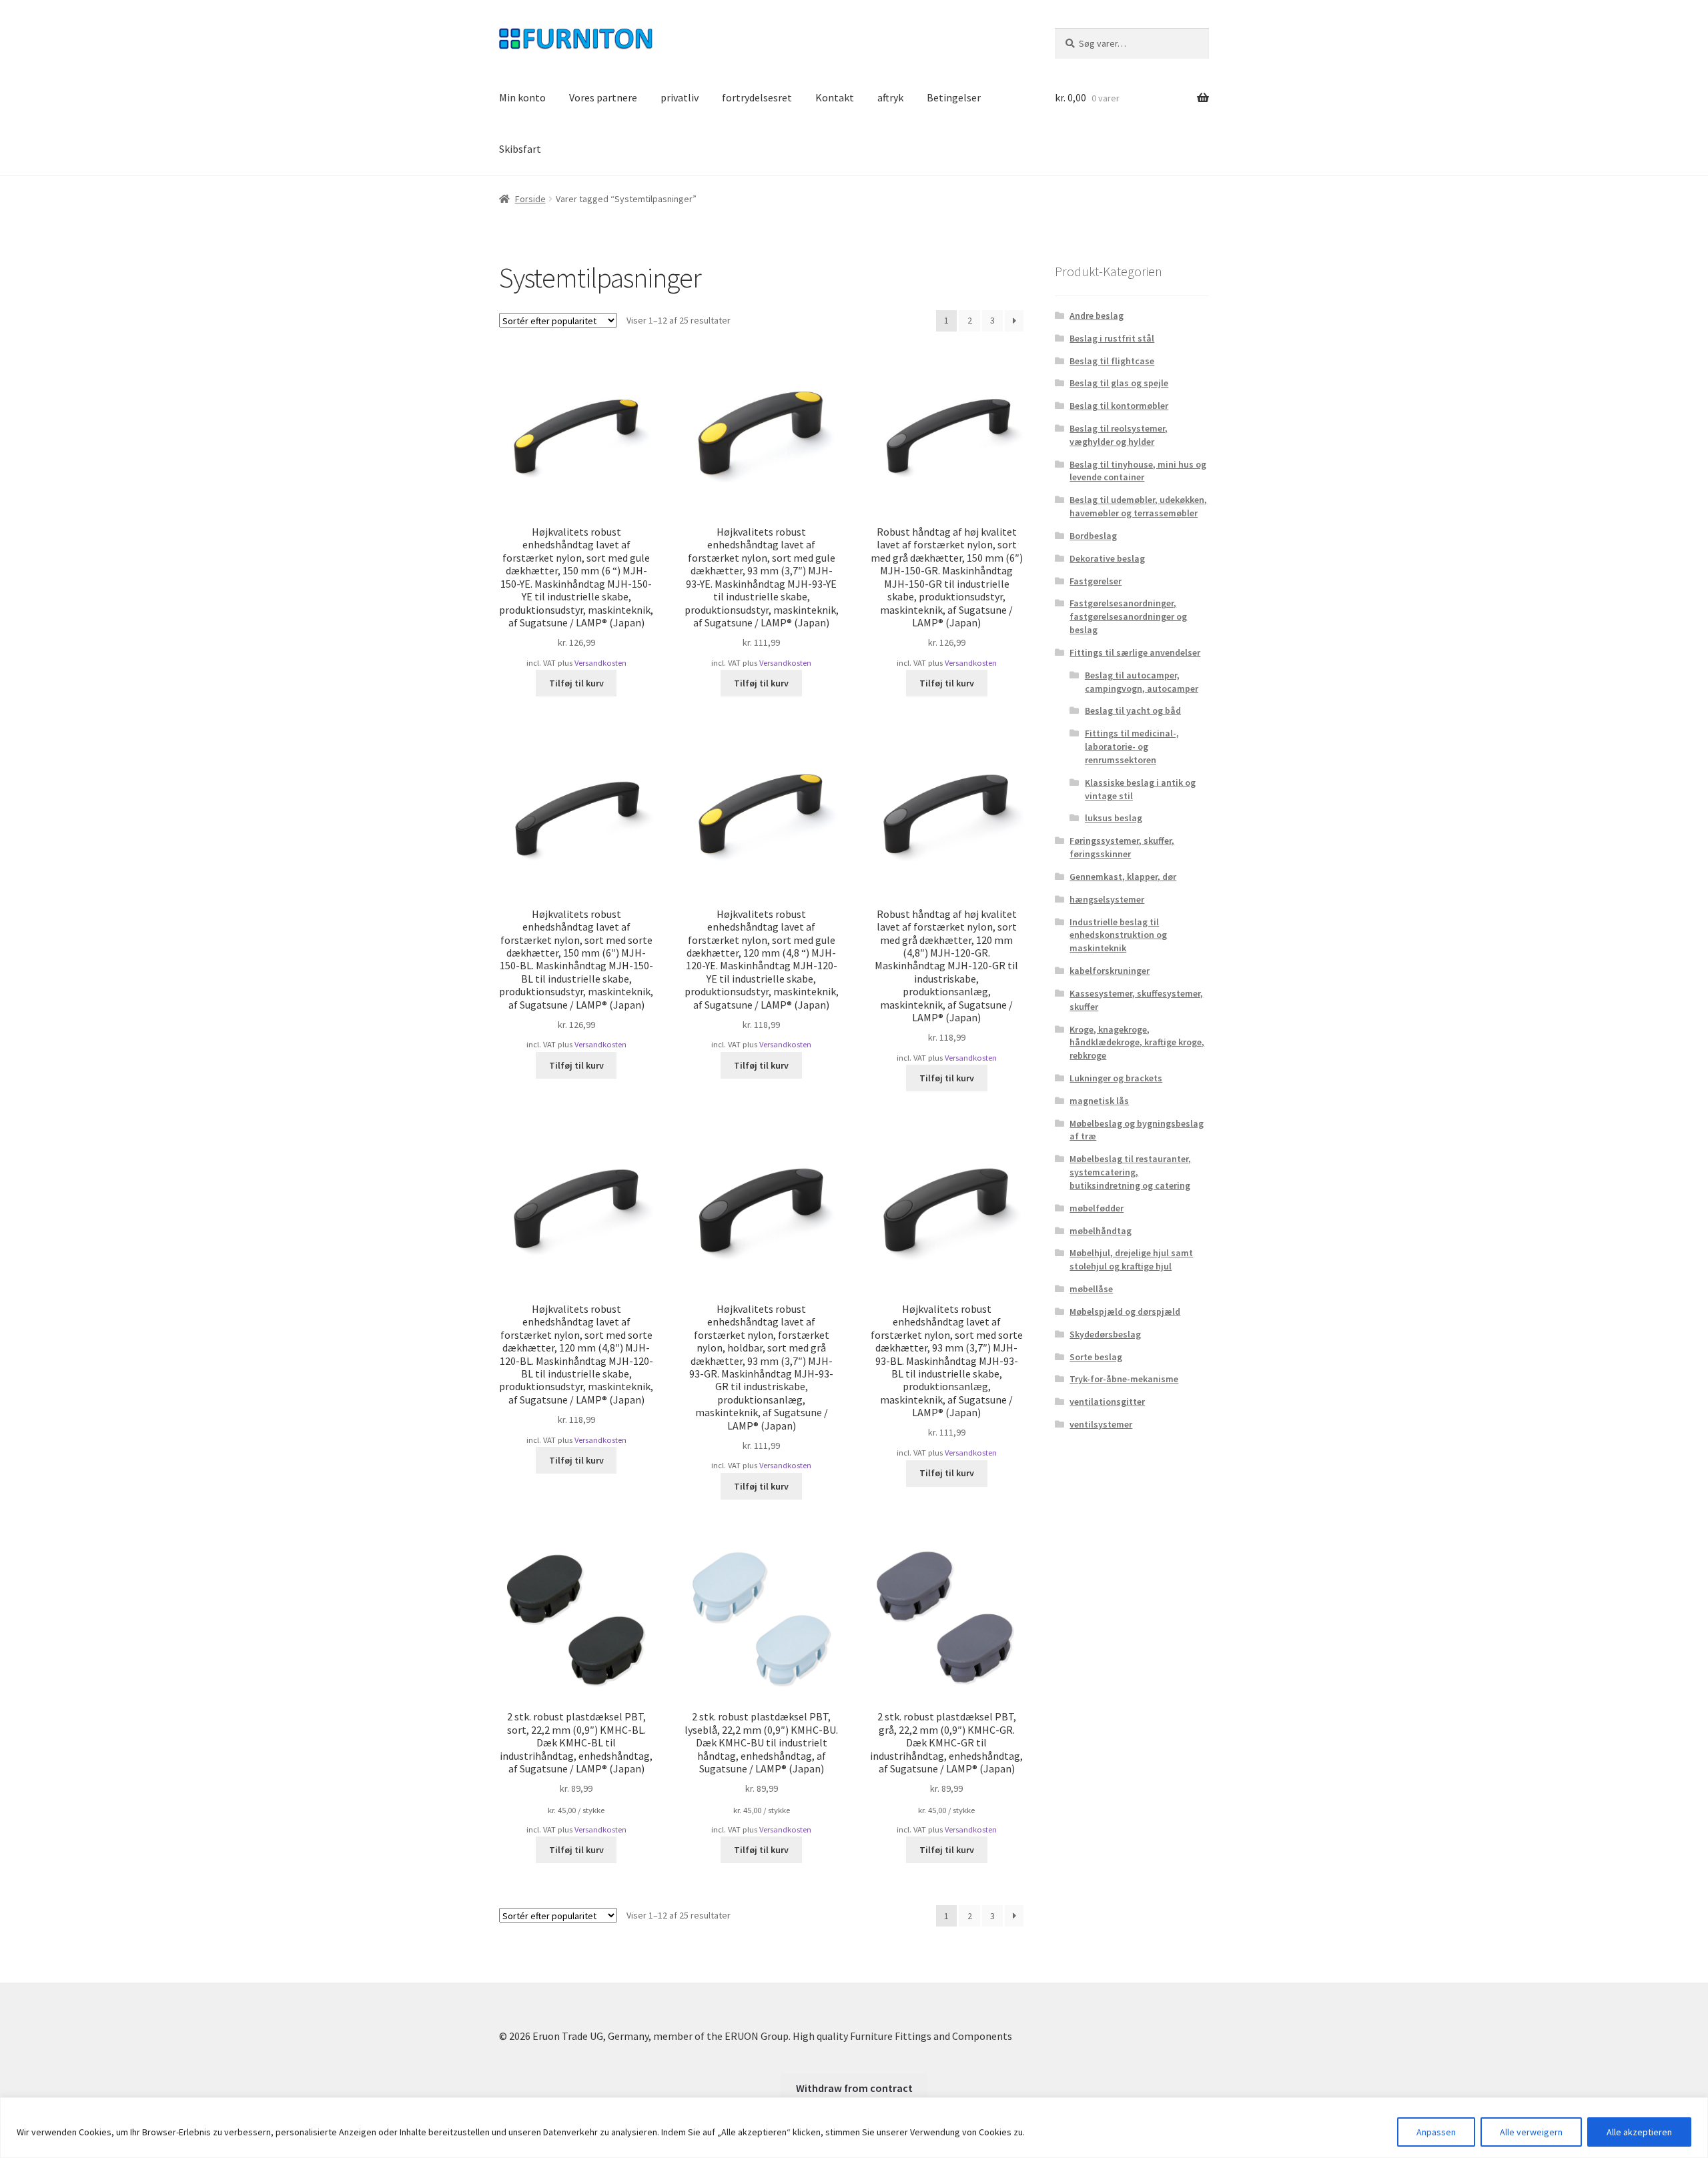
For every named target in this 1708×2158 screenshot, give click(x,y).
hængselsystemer (1107, 899)
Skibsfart (520, 149)
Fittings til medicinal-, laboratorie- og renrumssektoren (1132, 746)
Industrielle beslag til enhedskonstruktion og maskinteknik (1118, 935)
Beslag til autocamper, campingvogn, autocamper (1142, 682)
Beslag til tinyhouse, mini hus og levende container (1138, 471)
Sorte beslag (1096, 1357)
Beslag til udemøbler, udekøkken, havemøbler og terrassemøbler (1138, 506)
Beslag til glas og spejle (1119, 383)
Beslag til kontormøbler (1119, 406)
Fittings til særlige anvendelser (1135, 652)
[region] (854, 2128)
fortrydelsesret (757, 97)
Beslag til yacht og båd (1133, 710)
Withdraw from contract (854, 2088)
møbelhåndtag (1101, 1231)
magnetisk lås (1099, 1101)
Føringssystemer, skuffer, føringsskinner (1122, 847)
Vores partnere (603, 97)
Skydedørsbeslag (1105, 1334)
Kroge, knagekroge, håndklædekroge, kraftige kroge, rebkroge (1137, 1043)
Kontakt (835, 97)
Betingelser (954, 97)
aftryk (890, 97)
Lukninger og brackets (1116, 1078)
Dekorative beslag (1107, 558)
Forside (530, 199)
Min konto (522, 97)
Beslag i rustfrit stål (1112, 338)
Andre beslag (1097, 316)
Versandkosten (600, 663)
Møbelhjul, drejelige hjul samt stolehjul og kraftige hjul (1131, 1259)
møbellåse (1091, 1289)
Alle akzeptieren (1639, 2132)
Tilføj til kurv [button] (576, 683)
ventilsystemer (1101, 1424)
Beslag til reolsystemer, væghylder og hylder (1119, 435)
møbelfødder (1097, 1208)
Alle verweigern (1531, 2132)
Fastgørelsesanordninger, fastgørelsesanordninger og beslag (1128, 616)
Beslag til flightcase (1112, 361)
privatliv (680, 97)
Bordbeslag (1093, 536)
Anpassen (1436, 2132)
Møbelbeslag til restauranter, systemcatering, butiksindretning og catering (1130, 1172)
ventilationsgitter (1107, 1402)
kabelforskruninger (1110, 971)
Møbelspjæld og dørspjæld (1125, 1311)
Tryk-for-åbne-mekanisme (1124, 1379)
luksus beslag (1114, 818)
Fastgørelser (1096, 581)
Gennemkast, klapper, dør (1123, 877)
